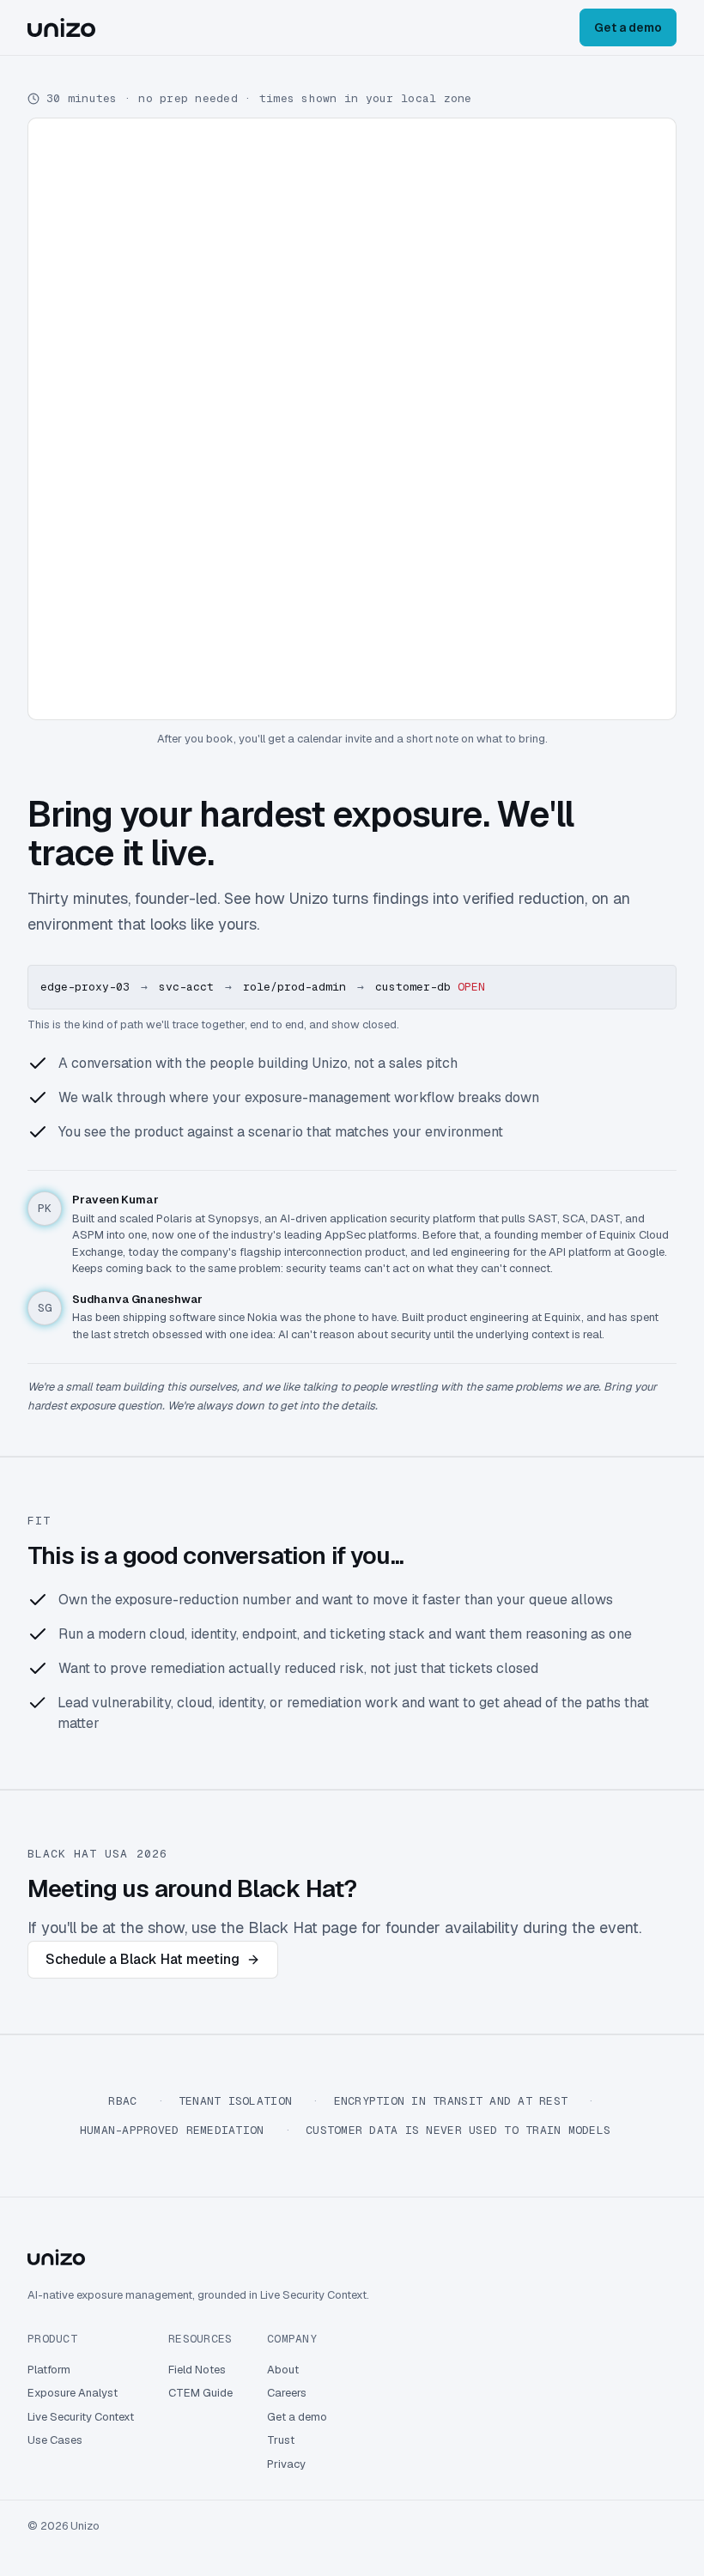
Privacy (286, 2464)
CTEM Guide (200, 2393)
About (283, 2370)
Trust (281, 2440)
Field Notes (197, 2370)
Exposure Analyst (73, 2393)
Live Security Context (81, 2417)
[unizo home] (61, 27)
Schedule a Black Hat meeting (143, 1959)
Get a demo (628, 27)
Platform (49, 2370)
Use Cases (55, 2440)
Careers (287, 2393)
